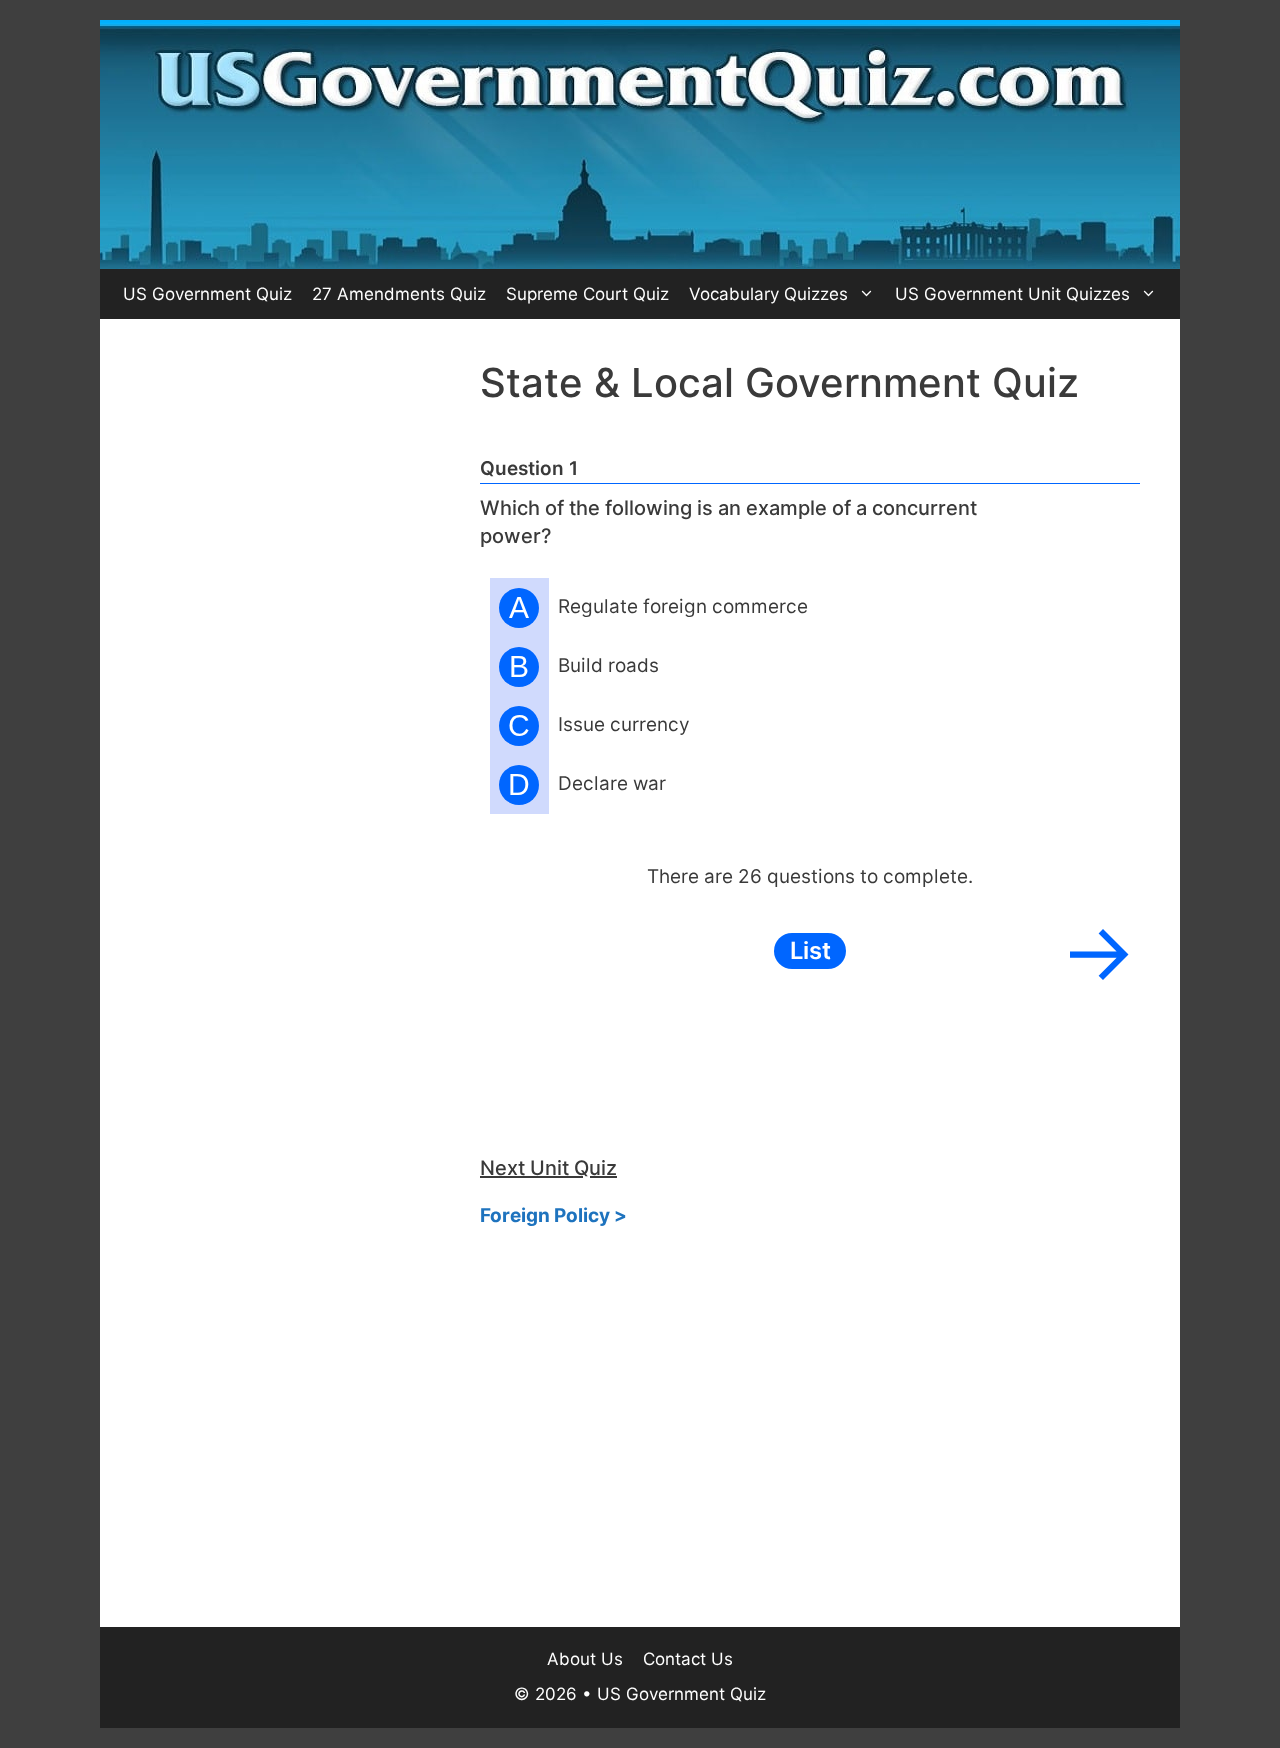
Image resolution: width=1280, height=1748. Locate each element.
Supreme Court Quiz (587, 294)
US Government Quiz (207, 294)
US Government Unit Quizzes (1012, 294)
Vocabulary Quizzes (768, 294)
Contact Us (688, 1659)
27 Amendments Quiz (399, 294)
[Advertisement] (290, 659)
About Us (585, 1659)
